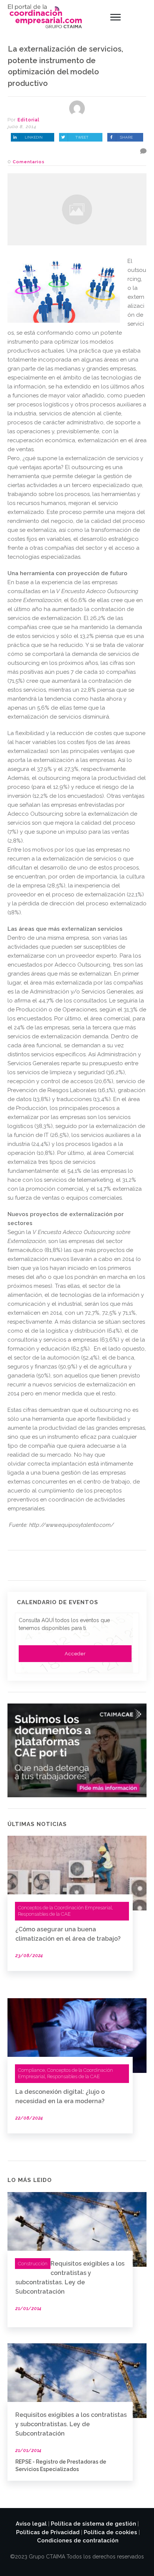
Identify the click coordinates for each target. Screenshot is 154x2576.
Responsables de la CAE (44, 1914)
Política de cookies (110, 2532)
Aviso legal (31, 2524)
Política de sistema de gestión (93, 2524)
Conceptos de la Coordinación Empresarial (65, 1908)
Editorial (29, 120)
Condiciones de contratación (78, 2541)
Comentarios (29, 162)
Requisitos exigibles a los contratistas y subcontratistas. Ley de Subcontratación (71, 2424)
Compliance (31, 2070)
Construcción (33, 2264)
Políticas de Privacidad (48, 2532)
